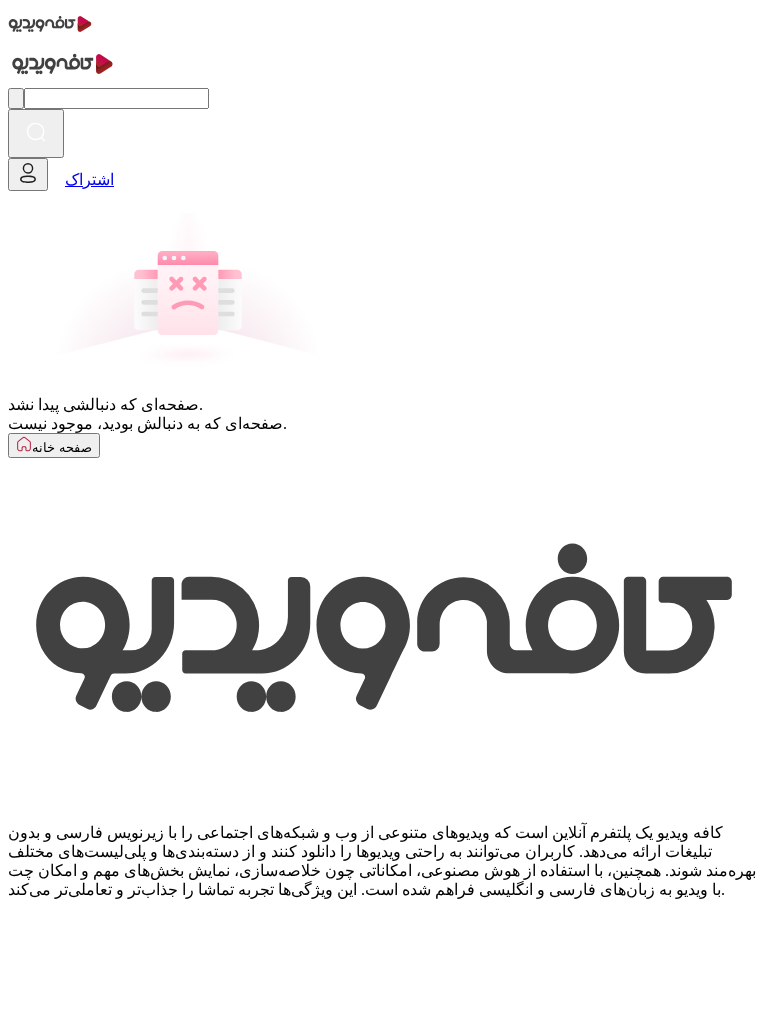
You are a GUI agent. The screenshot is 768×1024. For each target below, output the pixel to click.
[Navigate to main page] (50, 34)
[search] (36, 133)
